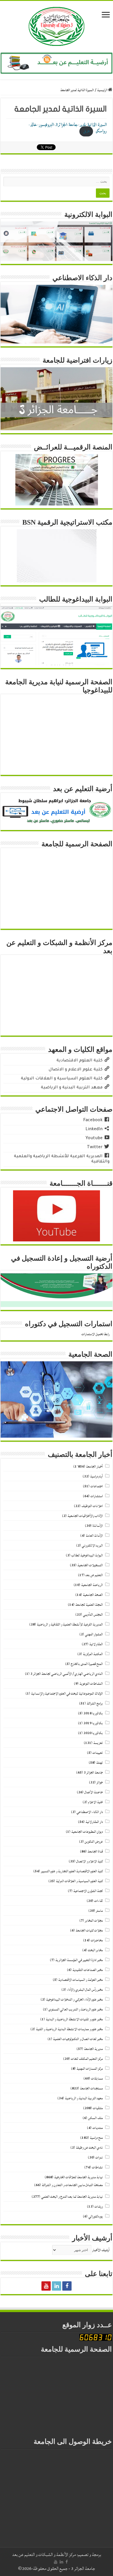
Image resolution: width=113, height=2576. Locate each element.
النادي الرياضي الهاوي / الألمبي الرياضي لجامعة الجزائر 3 (67, 1674)
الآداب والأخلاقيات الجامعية (85, 1516)
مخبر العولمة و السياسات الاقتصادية (81, 1980)
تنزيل (86, 132)
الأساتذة (98, 1526)
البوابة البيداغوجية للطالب (87, 1555)
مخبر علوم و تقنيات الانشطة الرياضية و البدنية (74, 2019)
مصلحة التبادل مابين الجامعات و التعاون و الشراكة (72, 2185)
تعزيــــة (98, 1743)
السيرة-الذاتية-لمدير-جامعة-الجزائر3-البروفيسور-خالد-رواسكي (68, 128)
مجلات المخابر (94, 1921)
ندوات (99, 2158)
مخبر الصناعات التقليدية (88, 1970)
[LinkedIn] (57, 2286)
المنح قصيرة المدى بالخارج (87, 1664)
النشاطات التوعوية (91, 1684)
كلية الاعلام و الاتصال (90, 1861)
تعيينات (98, 1753)
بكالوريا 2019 (93, 1723)
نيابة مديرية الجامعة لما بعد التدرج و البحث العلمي (72, 2197)
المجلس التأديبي (93, 1615)
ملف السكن (95, 2118)
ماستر (99, 1911)
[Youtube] (46, 2286)
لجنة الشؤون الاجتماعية (88, 1891)
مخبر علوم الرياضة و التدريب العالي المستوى (76, 2009)
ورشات (99, 2207)
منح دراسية (96, 2138)
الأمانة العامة (94, 1536)
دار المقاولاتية (94, 1822)
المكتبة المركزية (93, 1654)
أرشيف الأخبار (101, 2250)
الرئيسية (103, 90)
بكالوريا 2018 (93, 1713)
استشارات (97, 1496)
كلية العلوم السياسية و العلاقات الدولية (79, 1881)
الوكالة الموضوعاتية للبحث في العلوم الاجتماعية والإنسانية (67, 1694)
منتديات (98, 2128)
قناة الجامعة (95, 1852)
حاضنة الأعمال (94, 1792)
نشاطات (97, 2167)
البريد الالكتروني (92, 1546)
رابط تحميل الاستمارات (95, 1334)
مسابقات (97, 2079)
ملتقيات (98, 2108)
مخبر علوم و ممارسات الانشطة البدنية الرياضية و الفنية (69, 2029)
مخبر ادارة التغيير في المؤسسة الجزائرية (79, 1960)
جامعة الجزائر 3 (93, 1773)
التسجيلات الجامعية (90, 1565)
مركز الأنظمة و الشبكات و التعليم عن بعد (44, 2555)
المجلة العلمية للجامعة (89, 1605)
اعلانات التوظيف (92, 1506)
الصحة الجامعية (93, 1595)
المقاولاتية (96, 1644)
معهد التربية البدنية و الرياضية (84, 2098)
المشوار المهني (94, 1634)
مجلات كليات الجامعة (89, 1930)
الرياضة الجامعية (92, 1585)
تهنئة (100, 1763)
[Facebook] (67, 2286)
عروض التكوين (94, 1842)
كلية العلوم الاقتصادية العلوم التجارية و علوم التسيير (72, 1871)
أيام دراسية (96, 1476)
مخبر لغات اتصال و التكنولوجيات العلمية (78, 2039)
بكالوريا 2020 (93, 1733)
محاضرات (97, 1940)
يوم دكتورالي (96, 2216)
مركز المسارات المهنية (90, 2069)
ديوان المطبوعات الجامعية (87, 1832)
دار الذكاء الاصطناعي (90, 1812)
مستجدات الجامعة (91, 2088)
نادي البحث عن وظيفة (89, 2148)
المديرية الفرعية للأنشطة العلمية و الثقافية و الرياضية (70, 1624)
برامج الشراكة (95, 1703)
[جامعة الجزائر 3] (57, 26)
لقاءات (99, 1901)
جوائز (100, 1782)
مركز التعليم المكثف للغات (87, 2059)
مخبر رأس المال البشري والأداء (85, 1990)
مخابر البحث (95, 1950)
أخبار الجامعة (94, 1467)
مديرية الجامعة (93, 2049)
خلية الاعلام (95, 1802)
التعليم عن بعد (94, 1575)
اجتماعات (97, 1486)
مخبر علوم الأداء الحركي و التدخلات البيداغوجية (74, 2000)
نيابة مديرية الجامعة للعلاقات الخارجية (79, 2177)
